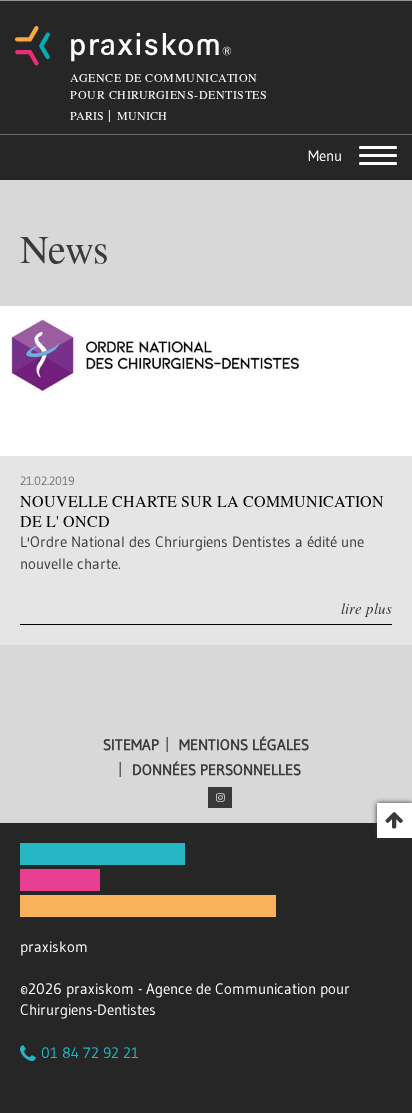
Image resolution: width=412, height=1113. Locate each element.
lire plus (366, 608)
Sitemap (131, 744)
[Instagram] (220, 797)
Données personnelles (216, 769)
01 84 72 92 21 (90, 1052)
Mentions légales (244, 744)
